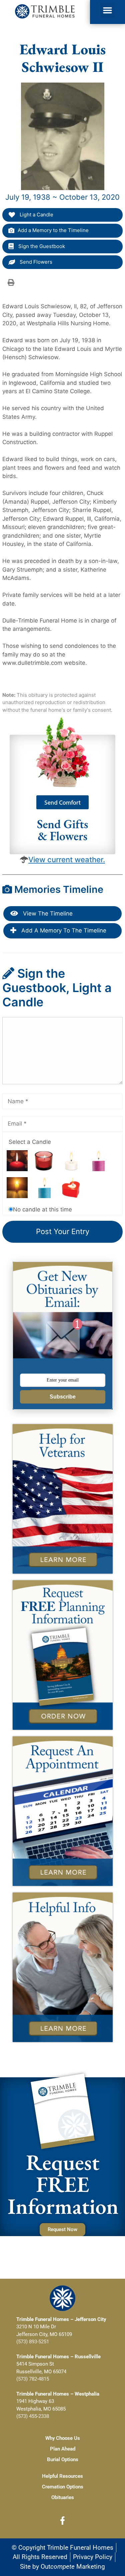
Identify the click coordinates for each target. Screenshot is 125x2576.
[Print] (11, 282)
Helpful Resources (62, 2476)
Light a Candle (36, 215)
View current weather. (67, 860)
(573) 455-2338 (33, 2416)
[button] (108, 10)
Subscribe (63, 1397)
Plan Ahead (63, 2449)
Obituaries (63, 2497)
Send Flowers (35, 262)
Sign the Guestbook (41, 246)
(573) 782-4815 (33, 2379)
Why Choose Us (63, 2438)
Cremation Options (63, 2487)
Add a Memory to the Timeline (53, 230)
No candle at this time (42, 1209)
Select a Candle (30, 1142)
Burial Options (63, 2459)
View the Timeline (47, 913)
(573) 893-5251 (33, 2342)
